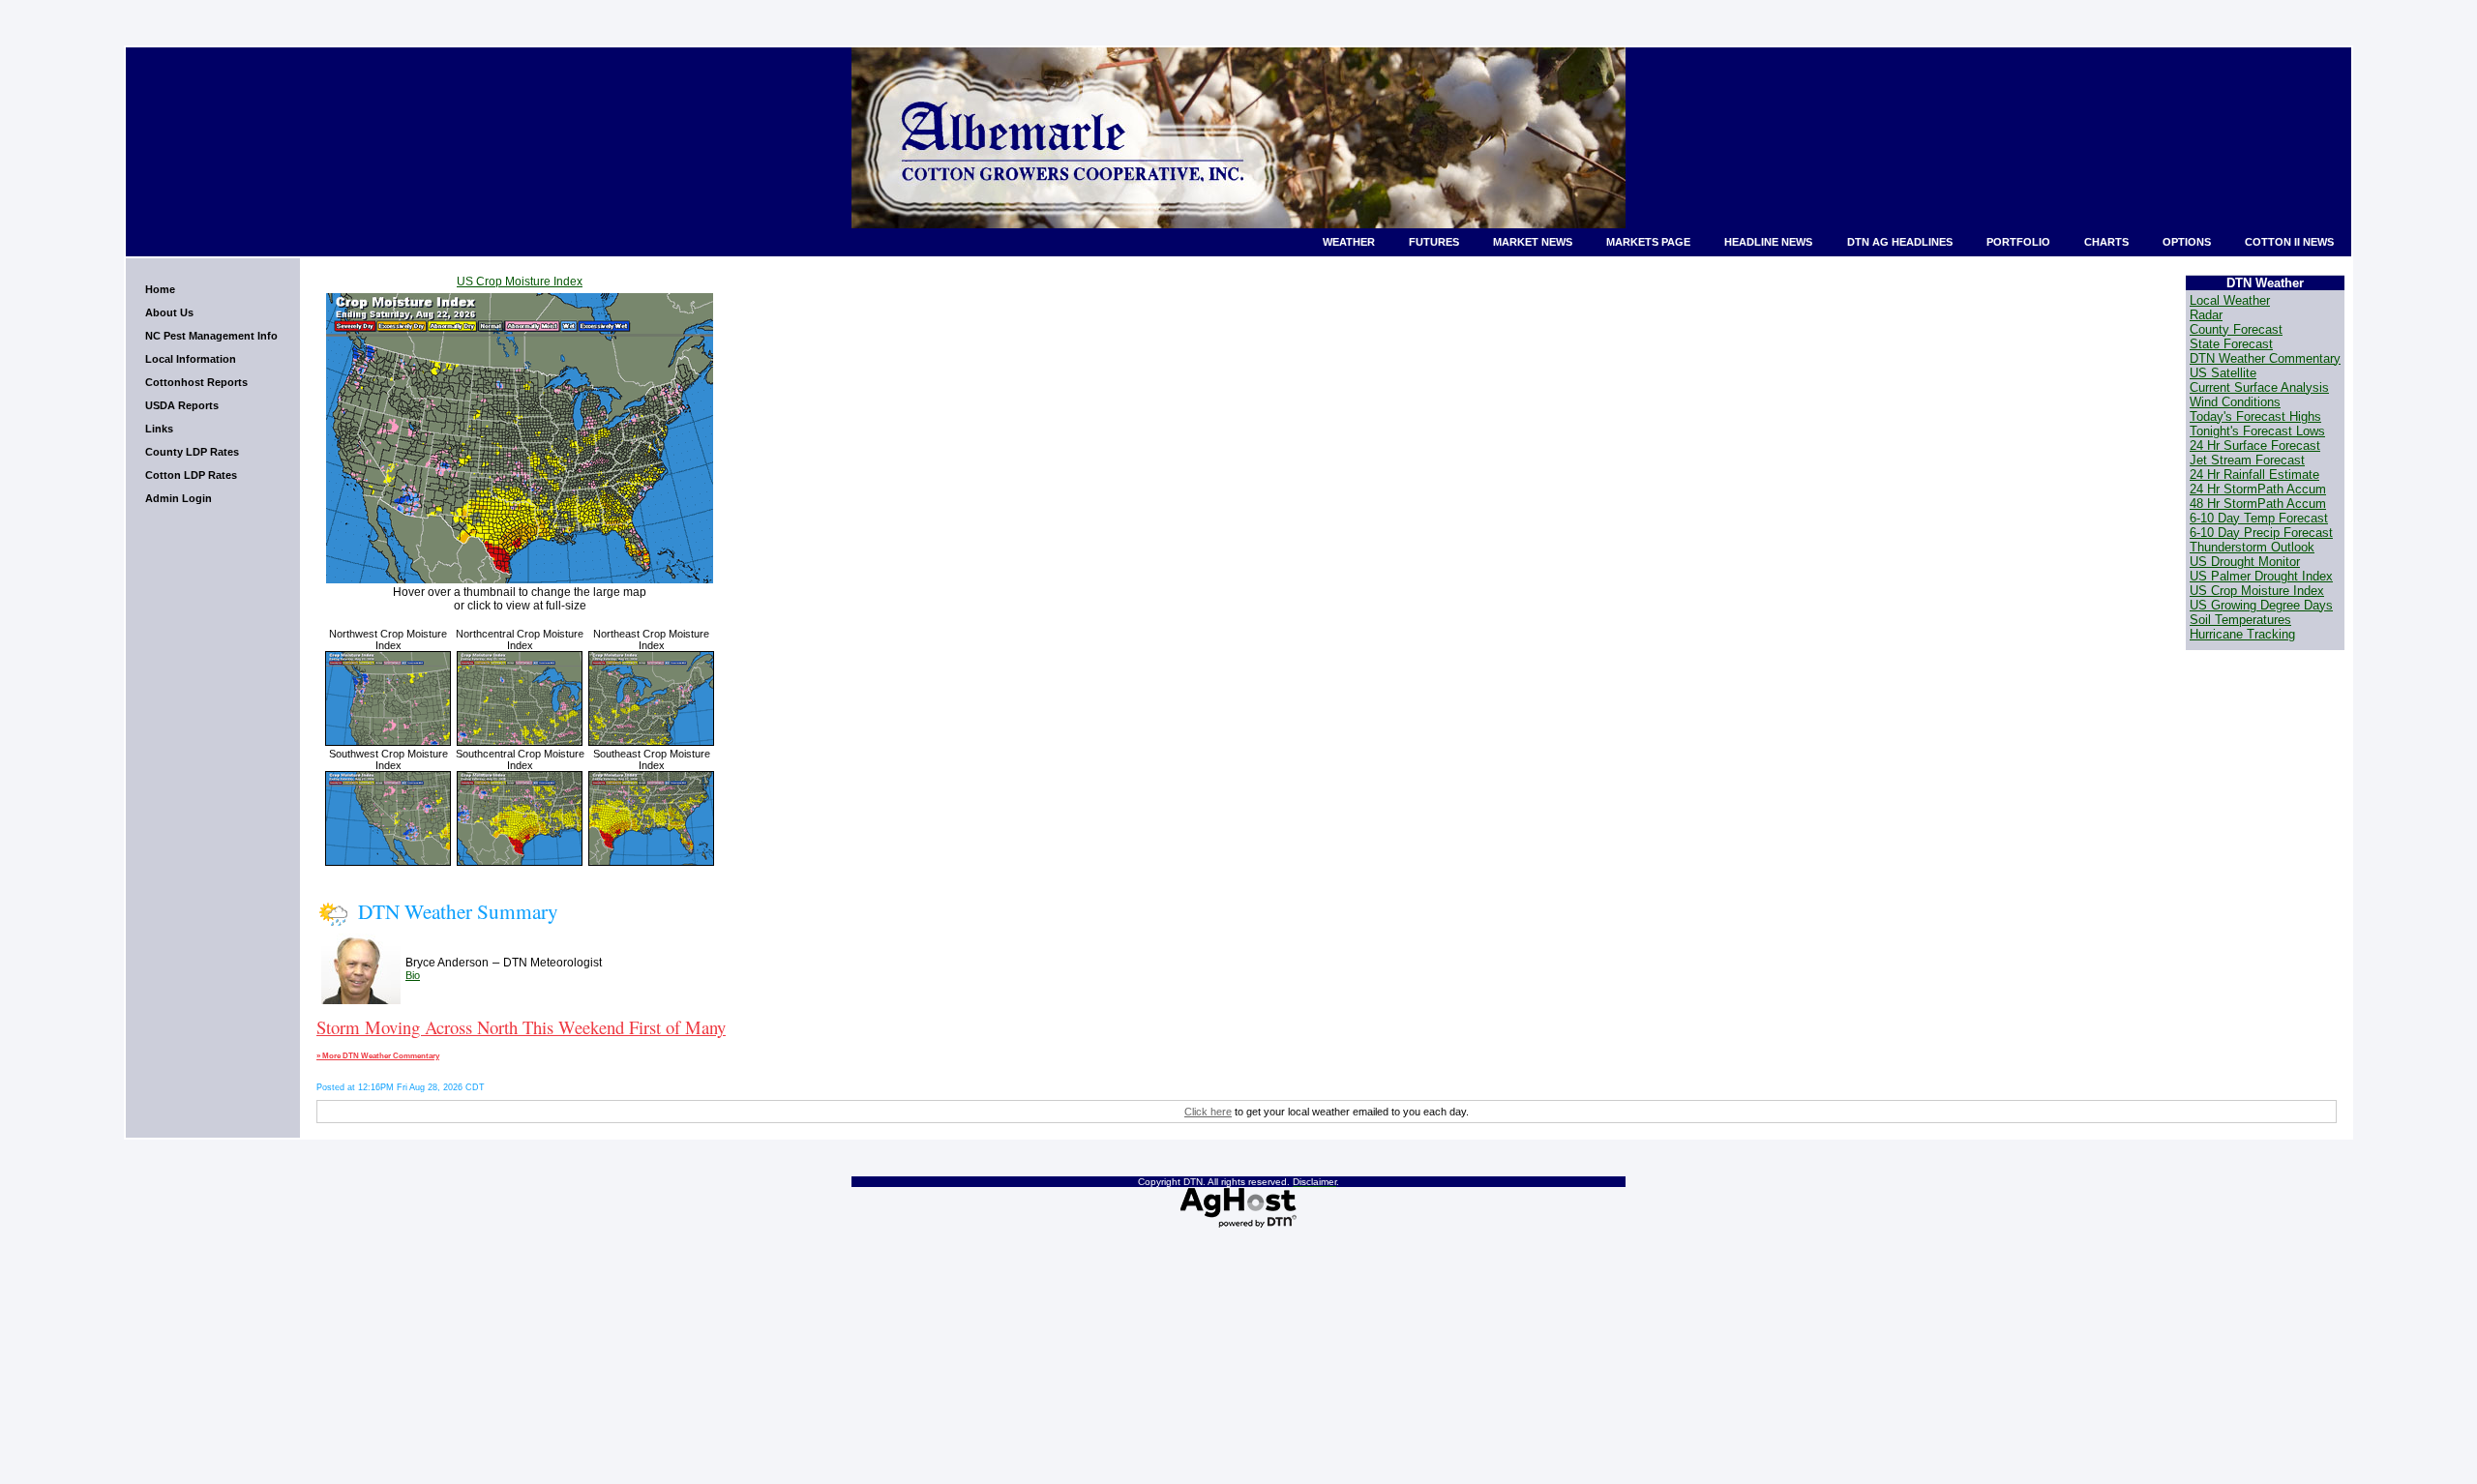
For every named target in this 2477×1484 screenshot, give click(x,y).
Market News (1533, 242)
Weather (1349, 242)
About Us (169, 312)
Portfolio (2018, 242)
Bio (413, 975)
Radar (2206, 315)
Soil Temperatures (2240, 620)
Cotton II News (2289, 242)
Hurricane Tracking (2242, 634)
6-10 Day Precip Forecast (2261, 533)
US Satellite (2223, 373)
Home (160, 289)
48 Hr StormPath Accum (2258, 504)
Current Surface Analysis (2259, 387)
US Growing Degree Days (2261, 605)
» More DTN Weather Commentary (378, 1055)
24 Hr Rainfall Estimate (2254, 475)
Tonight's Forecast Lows (2257, 431)
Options (2187, 242)
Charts (2106, 242)
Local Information (191, 359)
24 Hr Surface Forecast (2255, 445)
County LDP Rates (192, 452)
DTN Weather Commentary (2265, 358)
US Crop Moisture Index (520, 282)
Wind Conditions (2235, 402)
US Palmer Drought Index (2261, 576)
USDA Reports (182, 405)
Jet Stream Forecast (2247, 460)
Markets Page (1648, 242)
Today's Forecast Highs (2255, 416)
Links (159, 429)
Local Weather (2230, 300)
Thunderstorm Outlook (2252, 547)
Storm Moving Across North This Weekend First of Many (521, 1027)
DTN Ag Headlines (1900, 242)
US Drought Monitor (2245, 562)
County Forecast (2236, 329)
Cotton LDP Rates (191, 475)
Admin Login (179, 498)
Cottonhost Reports (196, 382)
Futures (1434, 242)
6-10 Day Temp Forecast (2259, 518)
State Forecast (2231, 344)
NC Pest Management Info (211, 336)
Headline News (1768, 242)
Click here (1208, 1112)
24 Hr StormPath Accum (2258, 489)
